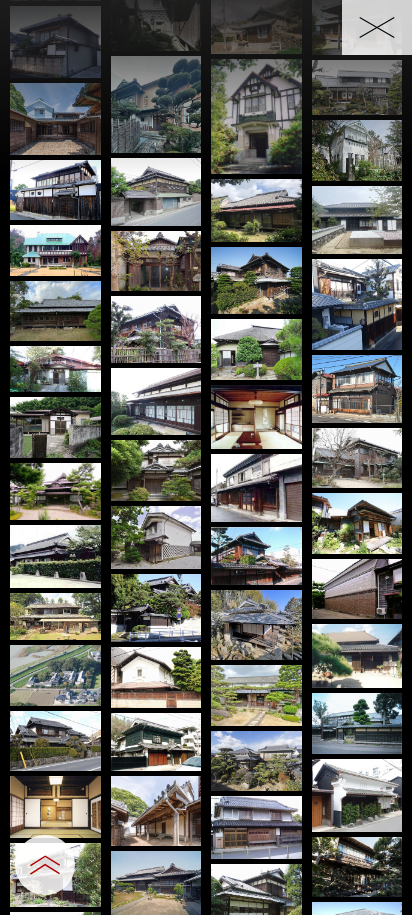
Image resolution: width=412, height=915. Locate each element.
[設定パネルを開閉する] (45, 865)
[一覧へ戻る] (377, 27)
